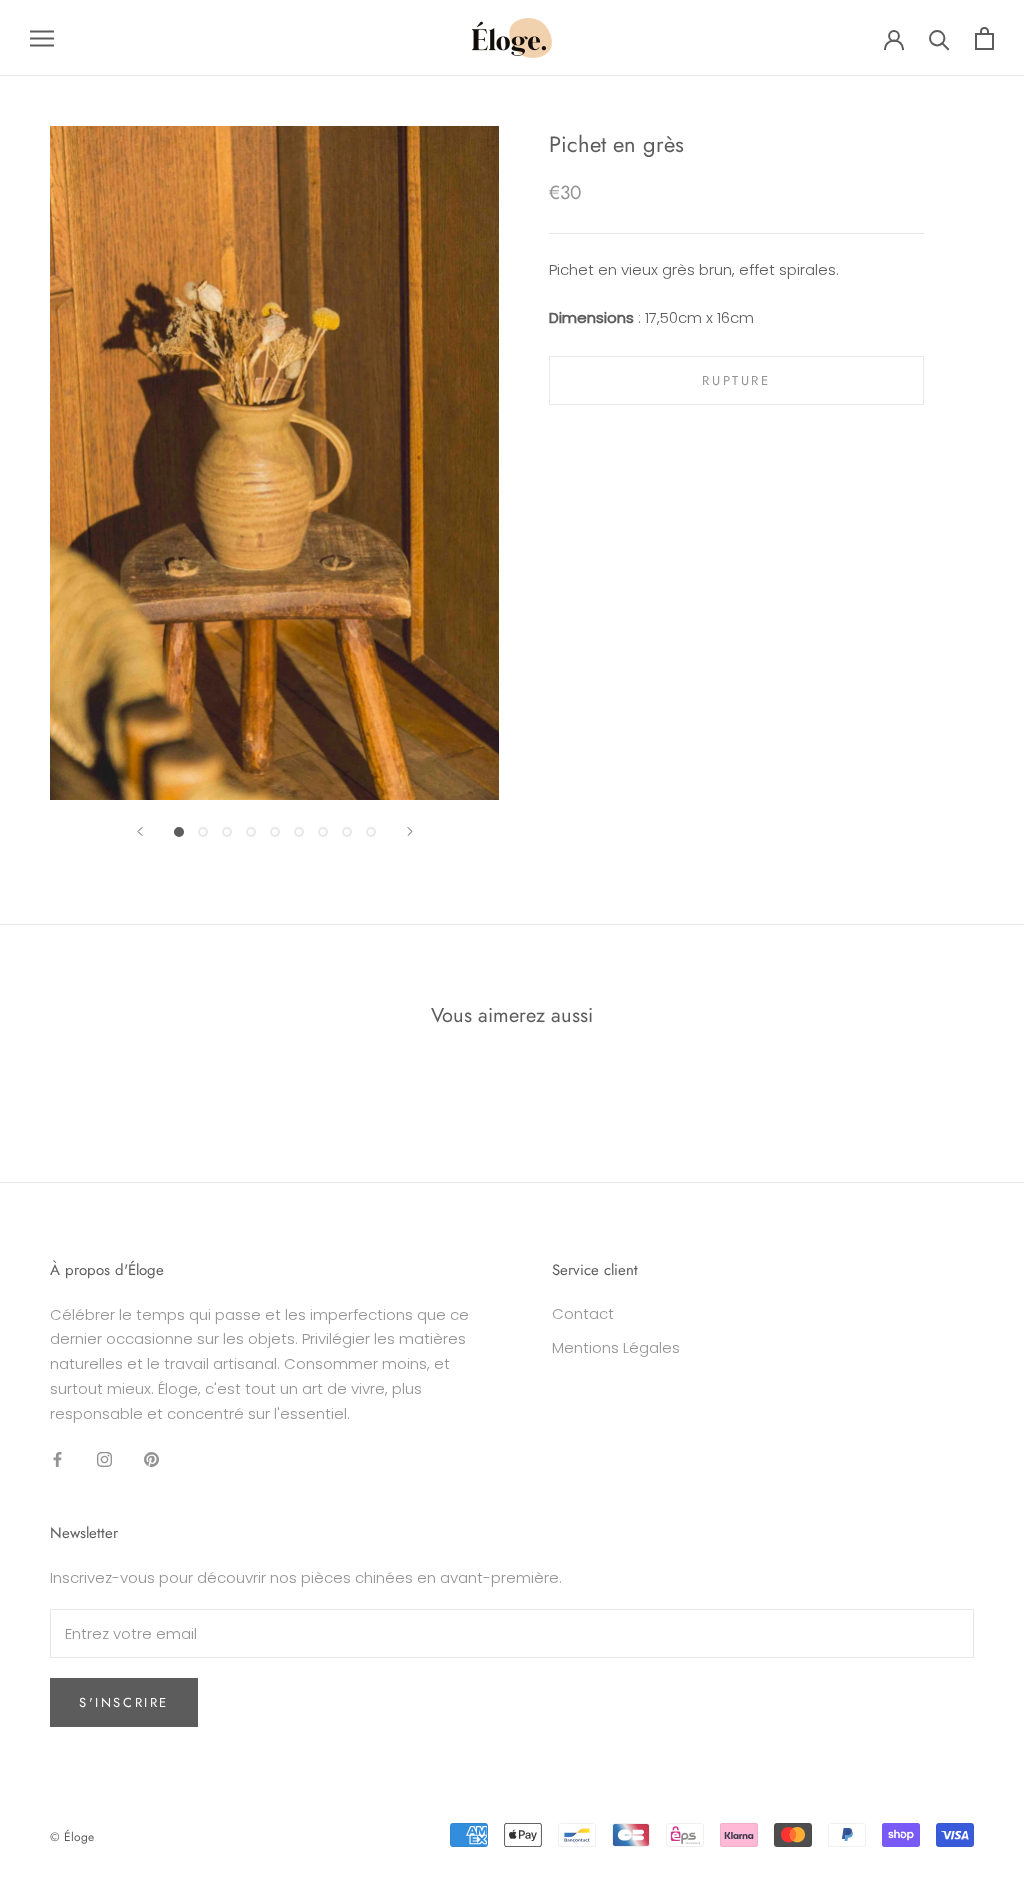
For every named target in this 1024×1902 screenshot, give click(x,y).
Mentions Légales (616, 1347)
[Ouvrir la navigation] (42, 37)
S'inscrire (124, 1702)
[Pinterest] (151, 1458)
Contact (583, 1313)
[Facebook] (57, 1458)
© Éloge (72, 1837)
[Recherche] (939, 38)
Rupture (736, 380)
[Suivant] (410, 831)
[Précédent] (140, 831)
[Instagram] (104, 1458)
